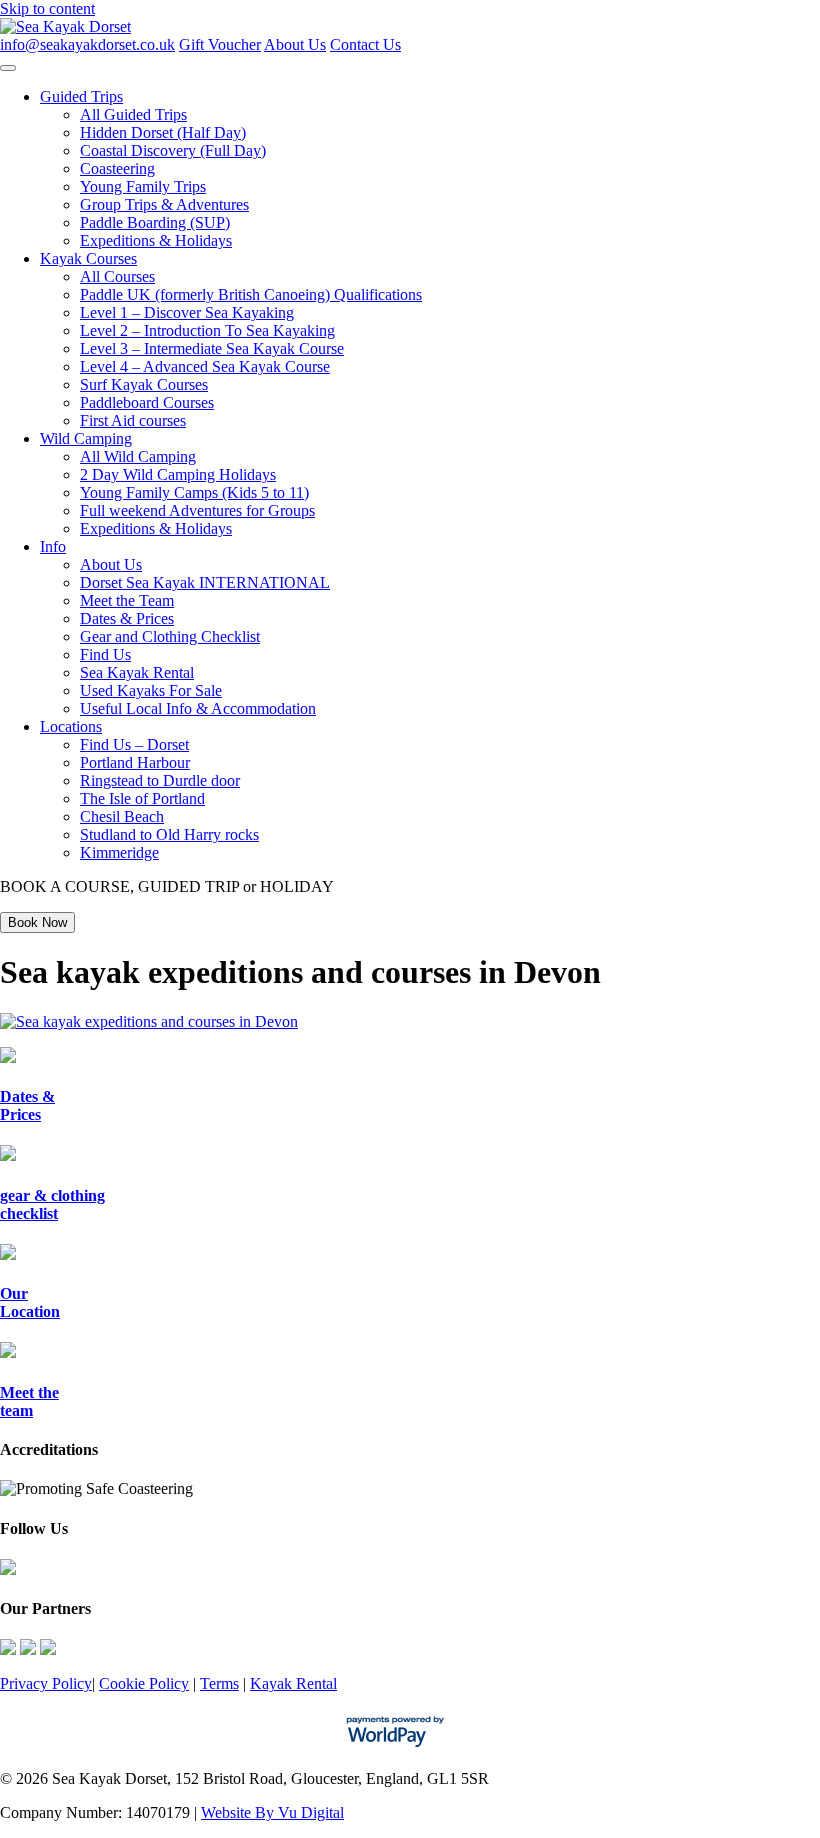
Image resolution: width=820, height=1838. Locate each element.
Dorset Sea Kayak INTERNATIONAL (205, 582)
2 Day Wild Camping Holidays (178, 474)
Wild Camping (86, 438)
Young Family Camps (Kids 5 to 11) (194, 492)
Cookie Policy (144, 1683)
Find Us (105, 654)
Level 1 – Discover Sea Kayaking (187, 312)
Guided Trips (81, 96)
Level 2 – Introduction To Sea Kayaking (207, 330)
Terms (219, 1683)
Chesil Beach (122, 816)
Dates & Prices (127, 618)
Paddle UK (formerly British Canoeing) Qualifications (251, 294)
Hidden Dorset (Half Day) (163, 132)
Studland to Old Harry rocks (169, 834)
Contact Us (365, 44)
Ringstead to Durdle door (160, 780)
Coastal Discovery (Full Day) (173, 150)
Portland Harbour (135, 762)
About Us (295, 44)
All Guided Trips (133, 114)
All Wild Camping (138, 456)
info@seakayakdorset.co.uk (87, 44)
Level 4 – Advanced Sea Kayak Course (205, 366)
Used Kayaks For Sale (151, 690)
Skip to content (47, 8)
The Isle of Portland (142, 798)
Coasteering (117, 168)
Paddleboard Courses (147, 402)
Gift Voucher (220, 44)
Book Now (37, 922)
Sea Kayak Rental (137, 672)
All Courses (117, 276)
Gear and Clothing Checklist (170, 636)
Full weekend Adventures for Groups (197, 510)
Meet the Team (127, 600)
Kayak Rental (293, 1683)
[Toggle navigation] (8, 68)
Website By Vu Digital (272, 1812)
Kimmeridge (119, 852)
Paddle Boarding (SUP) (155, 222)
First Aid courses (133, 420)
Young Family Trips (143, 186)
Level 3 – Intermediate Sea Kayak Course (212, 348)
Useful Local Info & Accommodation (198, 708)
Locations (71, 726)
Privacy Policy (46, 1683)
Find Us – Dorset (134, 744)
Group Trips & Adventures (164, 204)
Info (53, 546)
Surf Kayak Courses (144, 384)
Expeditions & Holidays (156, 240)
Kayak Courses (88, 258)
